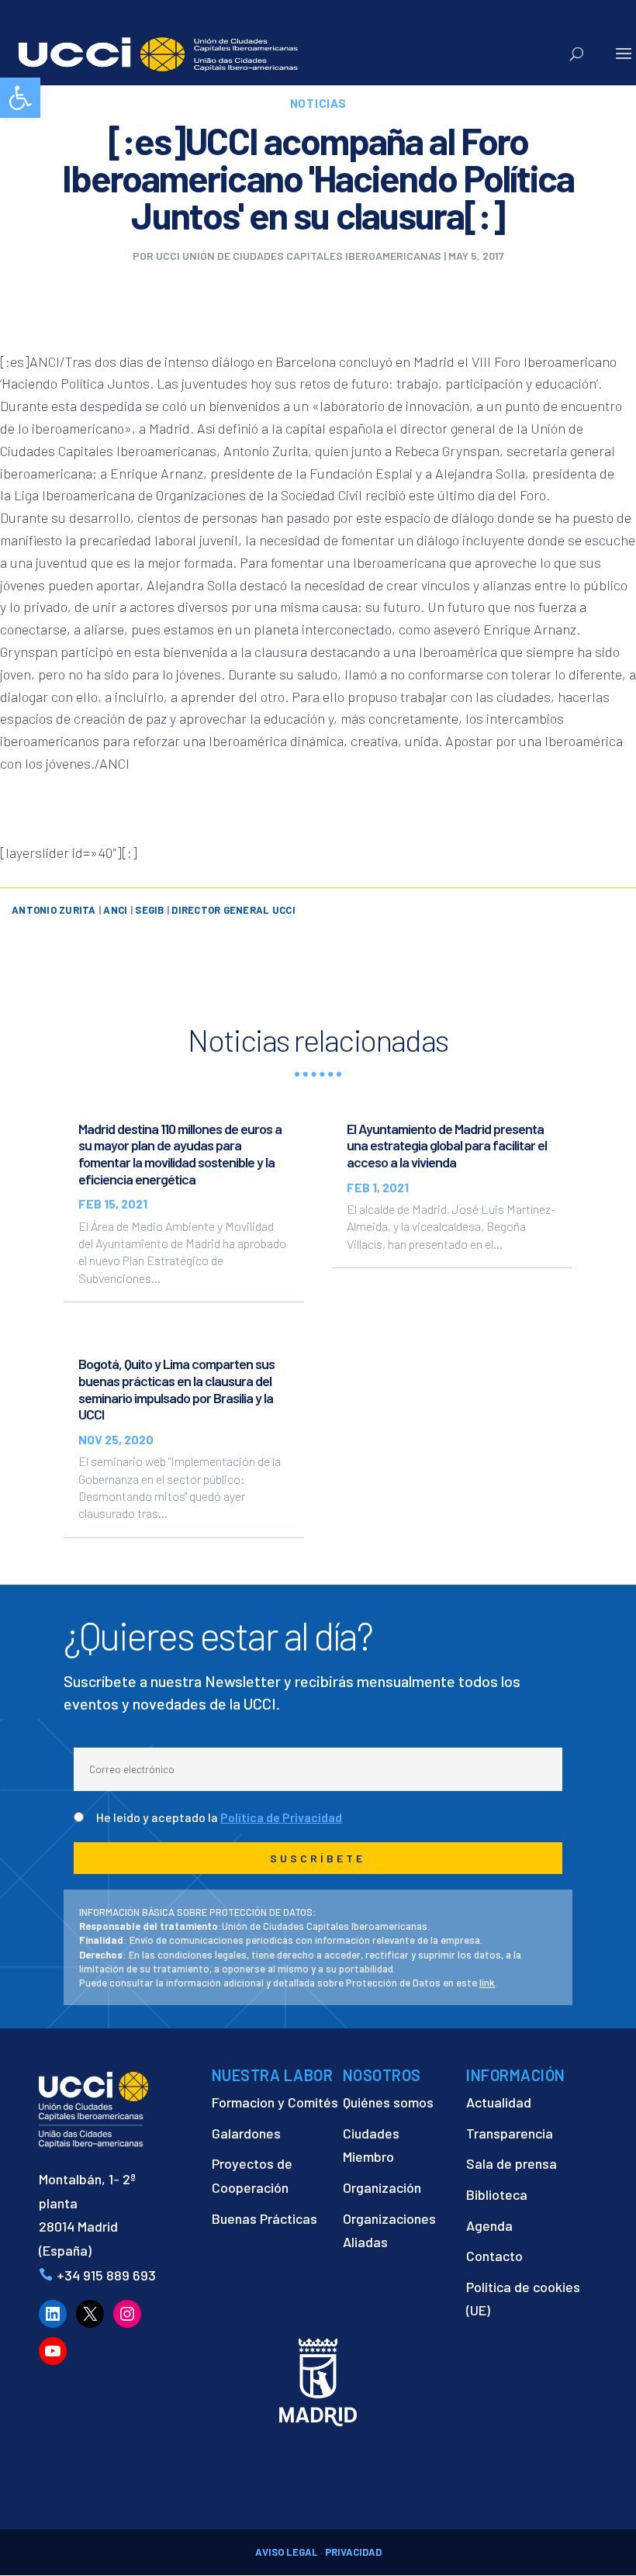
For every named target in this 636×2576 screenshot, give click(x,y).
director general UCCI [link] (233, 910)
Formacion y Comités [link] (275, 2102)
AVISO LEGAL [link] (287, 2552)
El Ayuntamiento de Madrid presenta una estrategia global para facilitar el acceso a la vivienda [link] (447, 1145)
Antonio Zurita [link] (54, 910)
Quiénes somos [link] (388, 2102)
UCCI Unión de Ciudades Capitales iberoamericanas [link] (299, 256)
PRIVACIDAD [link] (353, 2552)
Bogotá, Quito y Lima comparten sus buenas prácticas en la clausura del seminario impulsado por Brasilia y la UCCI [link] (176, 1389)
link (487, 1983)
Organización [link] (382, 2187)
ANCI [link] (115, 910)
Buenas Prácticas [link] (264, 2218)
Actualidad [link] (499, 2102)
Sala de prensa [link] (512, 2163)
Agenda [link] (489, 2225)
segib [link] (149, 910)
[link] (20, 98)
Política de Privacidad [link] (281, 1817)
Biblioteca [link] (497, 2194)
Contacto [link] (494, 2256)
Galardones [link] (246, 2133)
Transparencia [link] (510, 2133)
